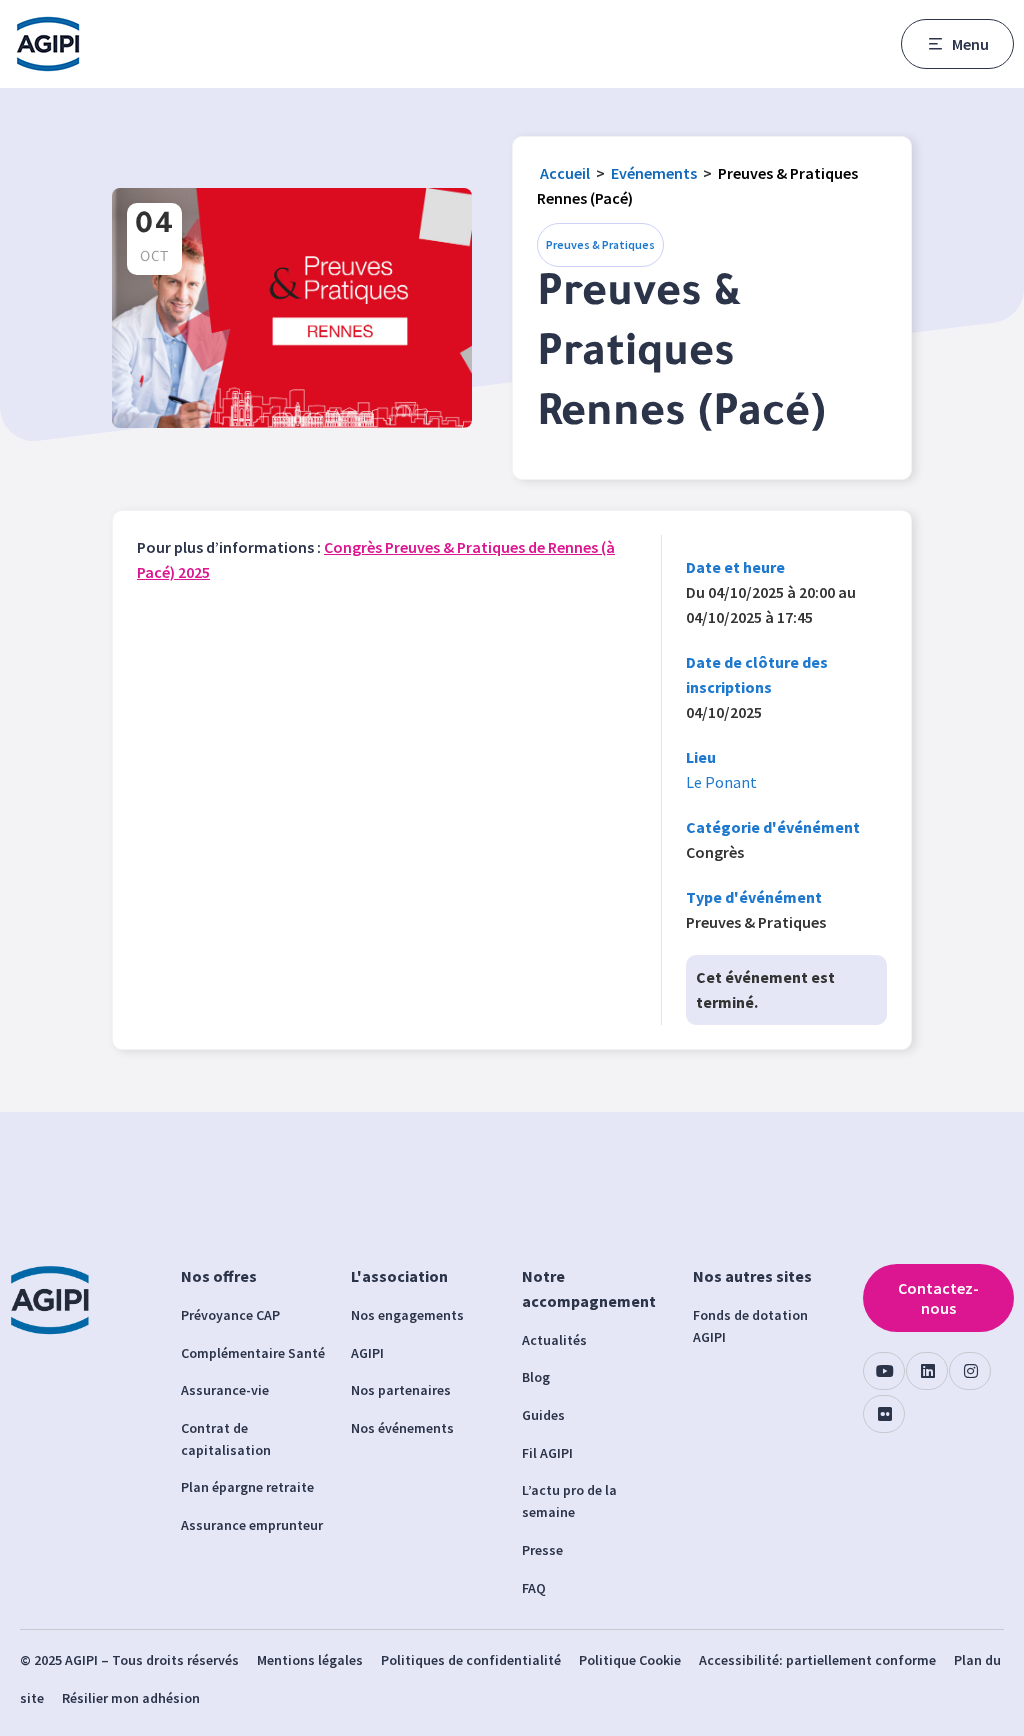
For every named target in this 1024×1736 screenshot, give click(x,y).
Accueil (565, 173)
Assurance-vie (225, 1390)
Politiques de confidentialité (471, 1660)
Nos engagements (407, 1315)
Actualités (554, 1340)
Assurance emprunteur (252, 1525)
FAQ (534, 1588)
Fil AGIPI (547, 1453)
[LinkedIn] (927, 1371)
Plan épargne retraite (247, 1487)
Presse (542, 1550)
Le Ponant (721, 782)
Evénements (654, 173)
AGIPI (367, 1353)
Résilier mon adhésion (131, 1698)
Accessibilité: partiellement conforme (817, 1660)
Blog (536, 1377)
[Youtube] (884, 1371)
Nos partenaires (401, 1390)
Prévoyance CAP (230, 1315)
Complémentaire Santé (253, 1353)
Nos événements (402, 1428)
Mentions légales (310, 1660)
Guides (543, 1415)
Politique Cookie (630, 1660)
